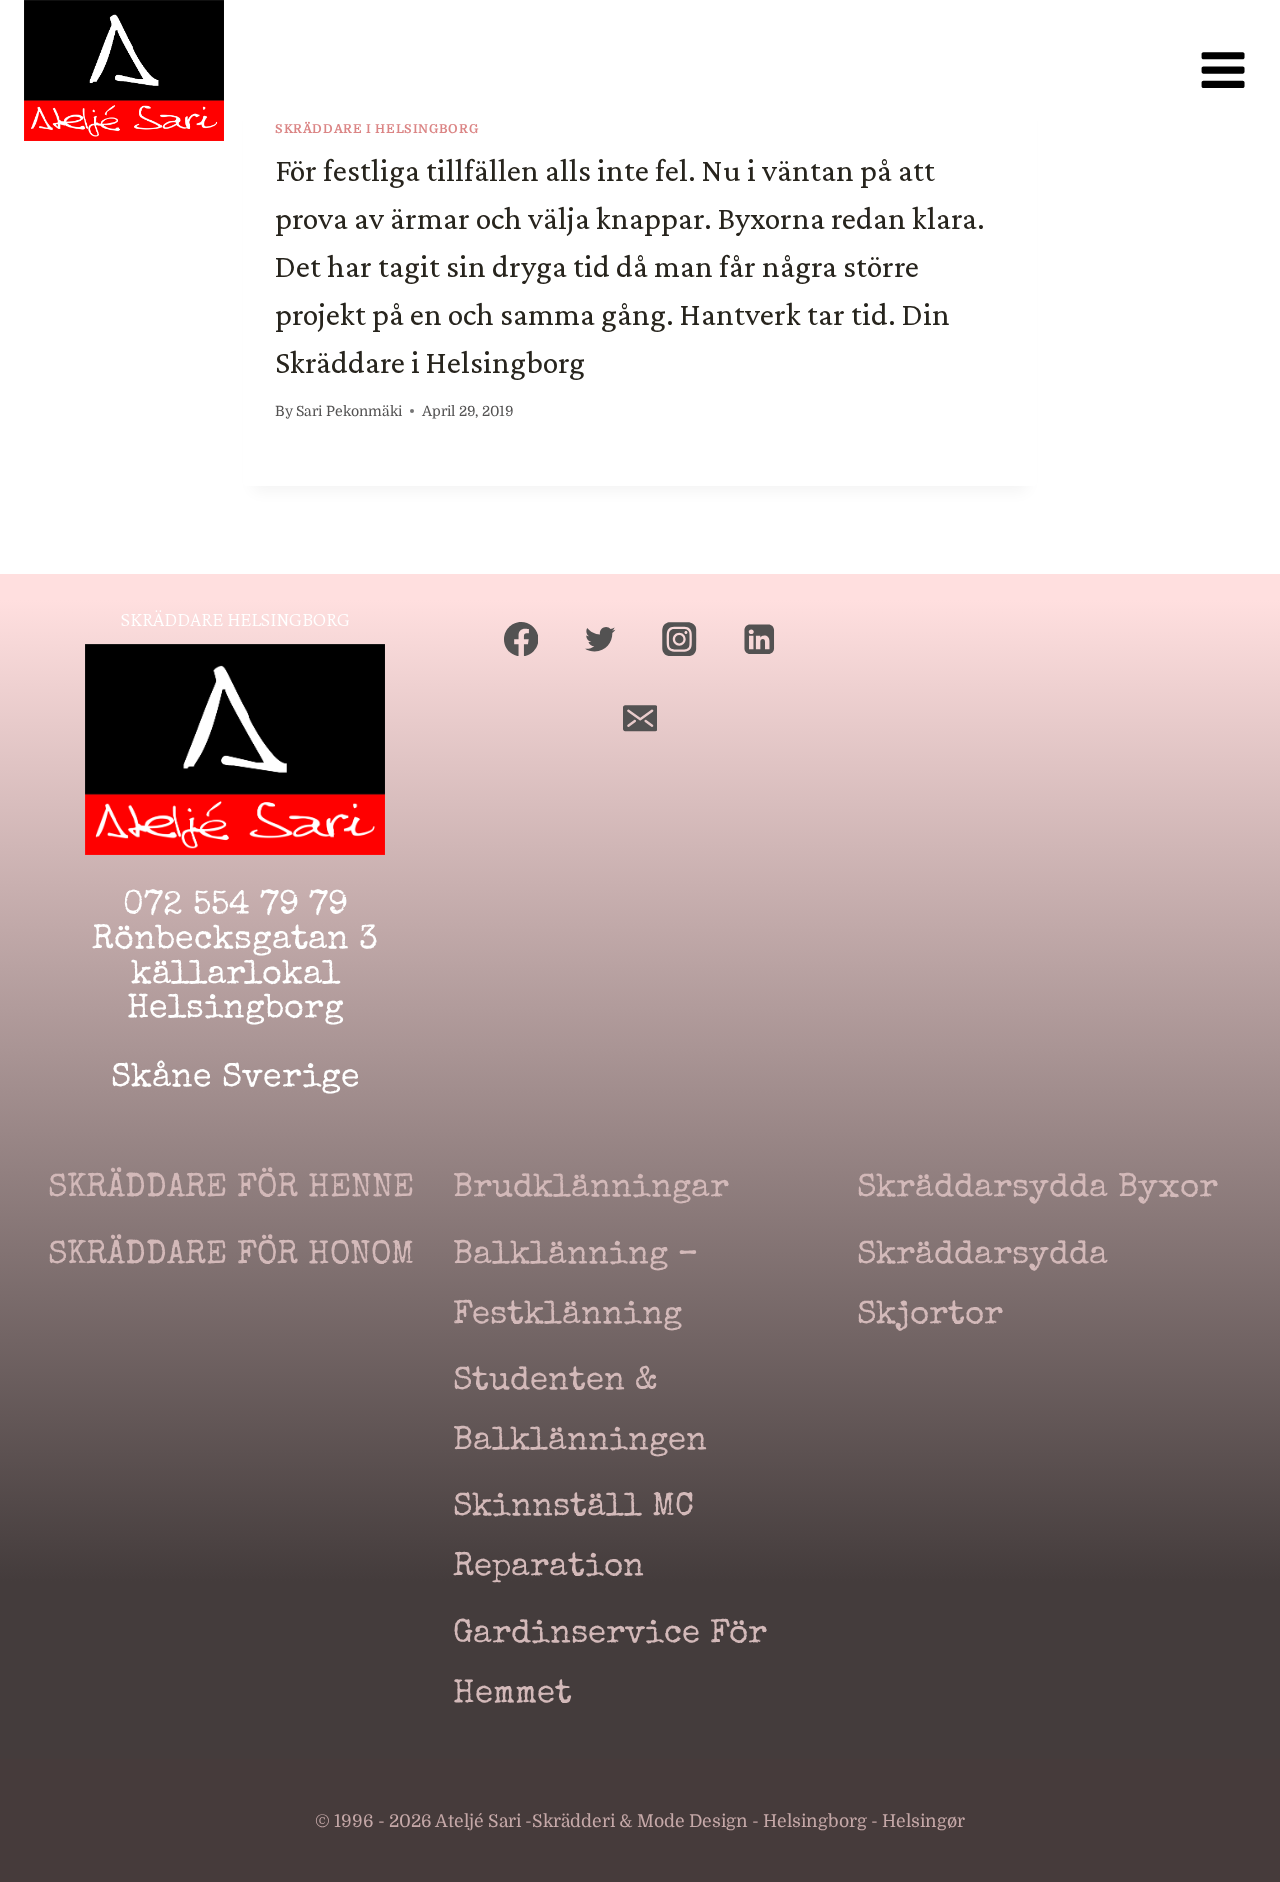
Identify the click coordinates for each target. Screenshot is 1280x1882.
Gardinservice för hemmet (610, 1665)
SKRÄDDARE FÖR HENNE (231, 1189)
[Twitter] (600, 638)
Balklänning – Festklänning (575, 1286)
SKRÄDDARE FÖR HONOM (231, 1256)
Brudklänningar (591, 1189)
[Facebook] (521, 638)
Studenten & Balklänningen (580, 1412)
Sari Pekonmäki (349, 411)
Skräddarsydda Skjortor (982, 1286)
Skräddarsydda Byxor (1037, 1189)
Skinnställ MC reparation (573, 1538)
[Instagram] (679, 638)
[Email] (640, 718)
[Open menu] (1222, 70)
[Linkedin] (758, 638)
